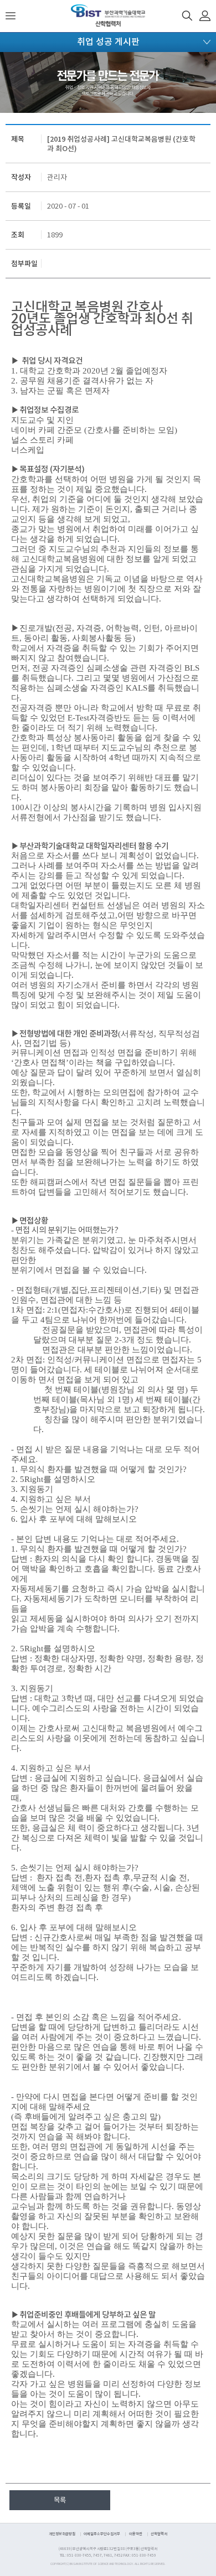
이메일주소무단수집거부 (102, 2534)
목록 (60, 2500)
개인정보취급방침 (62, 2534)
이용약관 (136, 2534)
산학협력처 (159, 2534)
